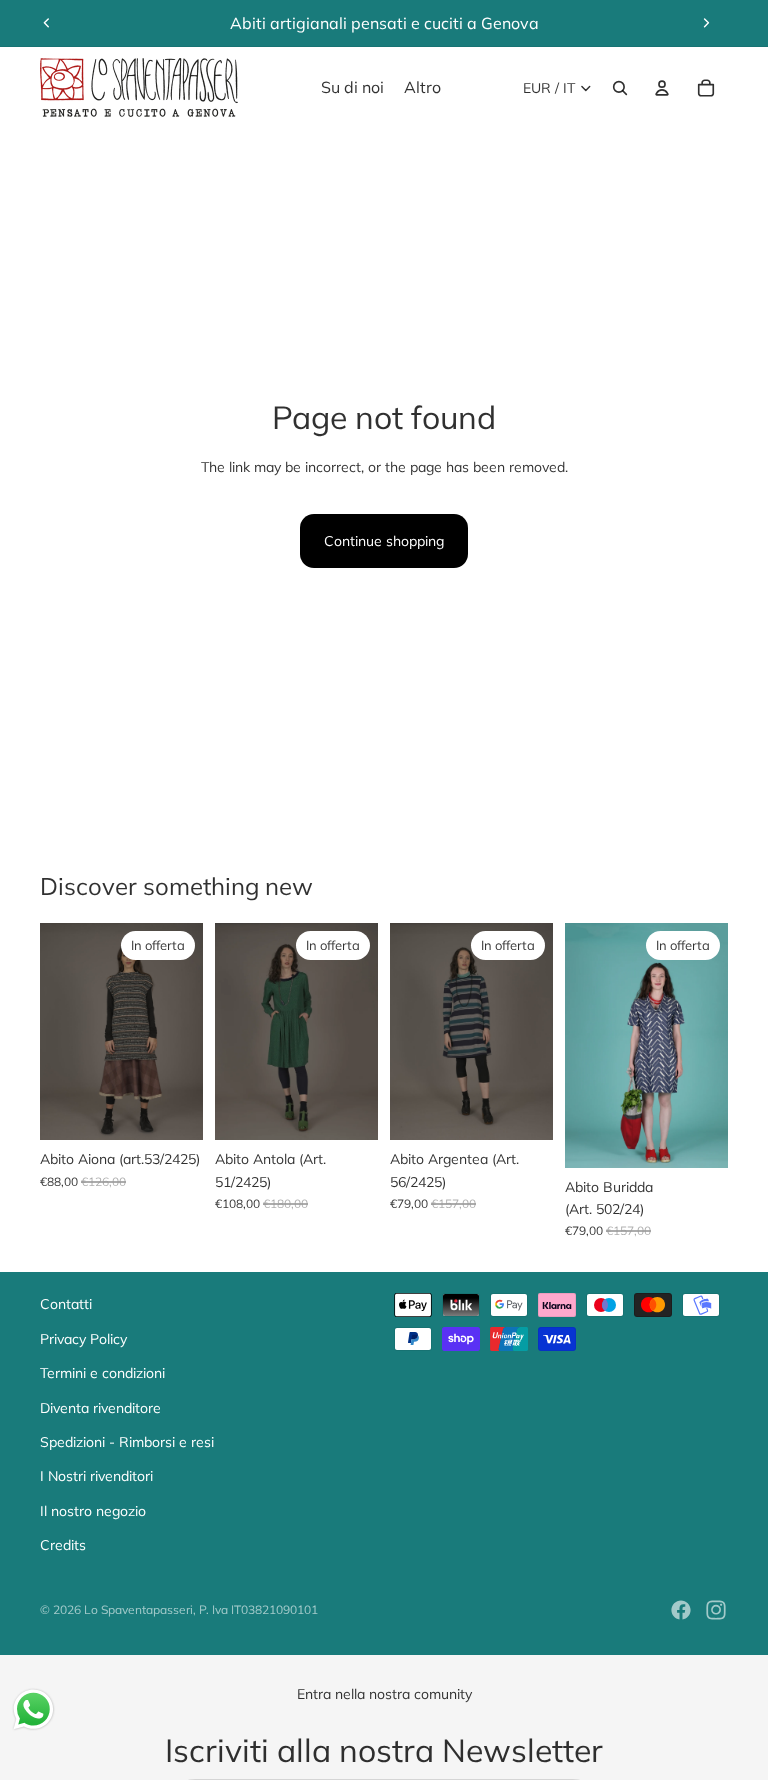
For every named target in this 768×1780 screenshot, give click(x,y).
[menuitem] (422, 88)
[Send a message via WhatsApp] (33, 1709)
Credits (63, 1545)
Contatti (66, 1304)
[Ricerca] (620, 88)
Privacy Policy (83, 1339)
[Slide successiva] (706, 23)
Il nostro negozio (93, 1511)
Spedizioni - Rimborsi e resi (127, 1442)
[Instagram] (716, 1610)
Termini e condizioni (102, 1373)
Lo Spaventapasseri (138, 1609)
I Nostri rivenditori (96, 1476)
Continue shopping (384, 541)
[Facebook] (681, 1610)
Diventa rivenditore (100, 1408)
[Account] (662, 88)
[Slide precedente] (47, 23)
